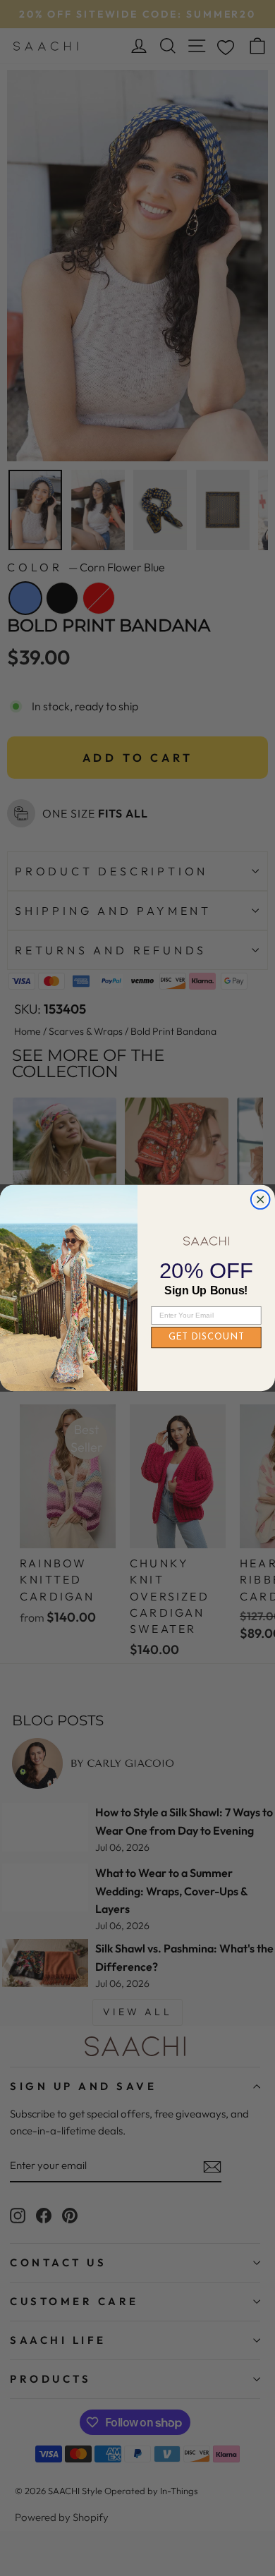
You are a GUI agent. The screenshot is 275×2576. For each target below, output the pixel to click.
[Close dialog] (261, 1199)
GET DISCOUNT (207, 1338)
